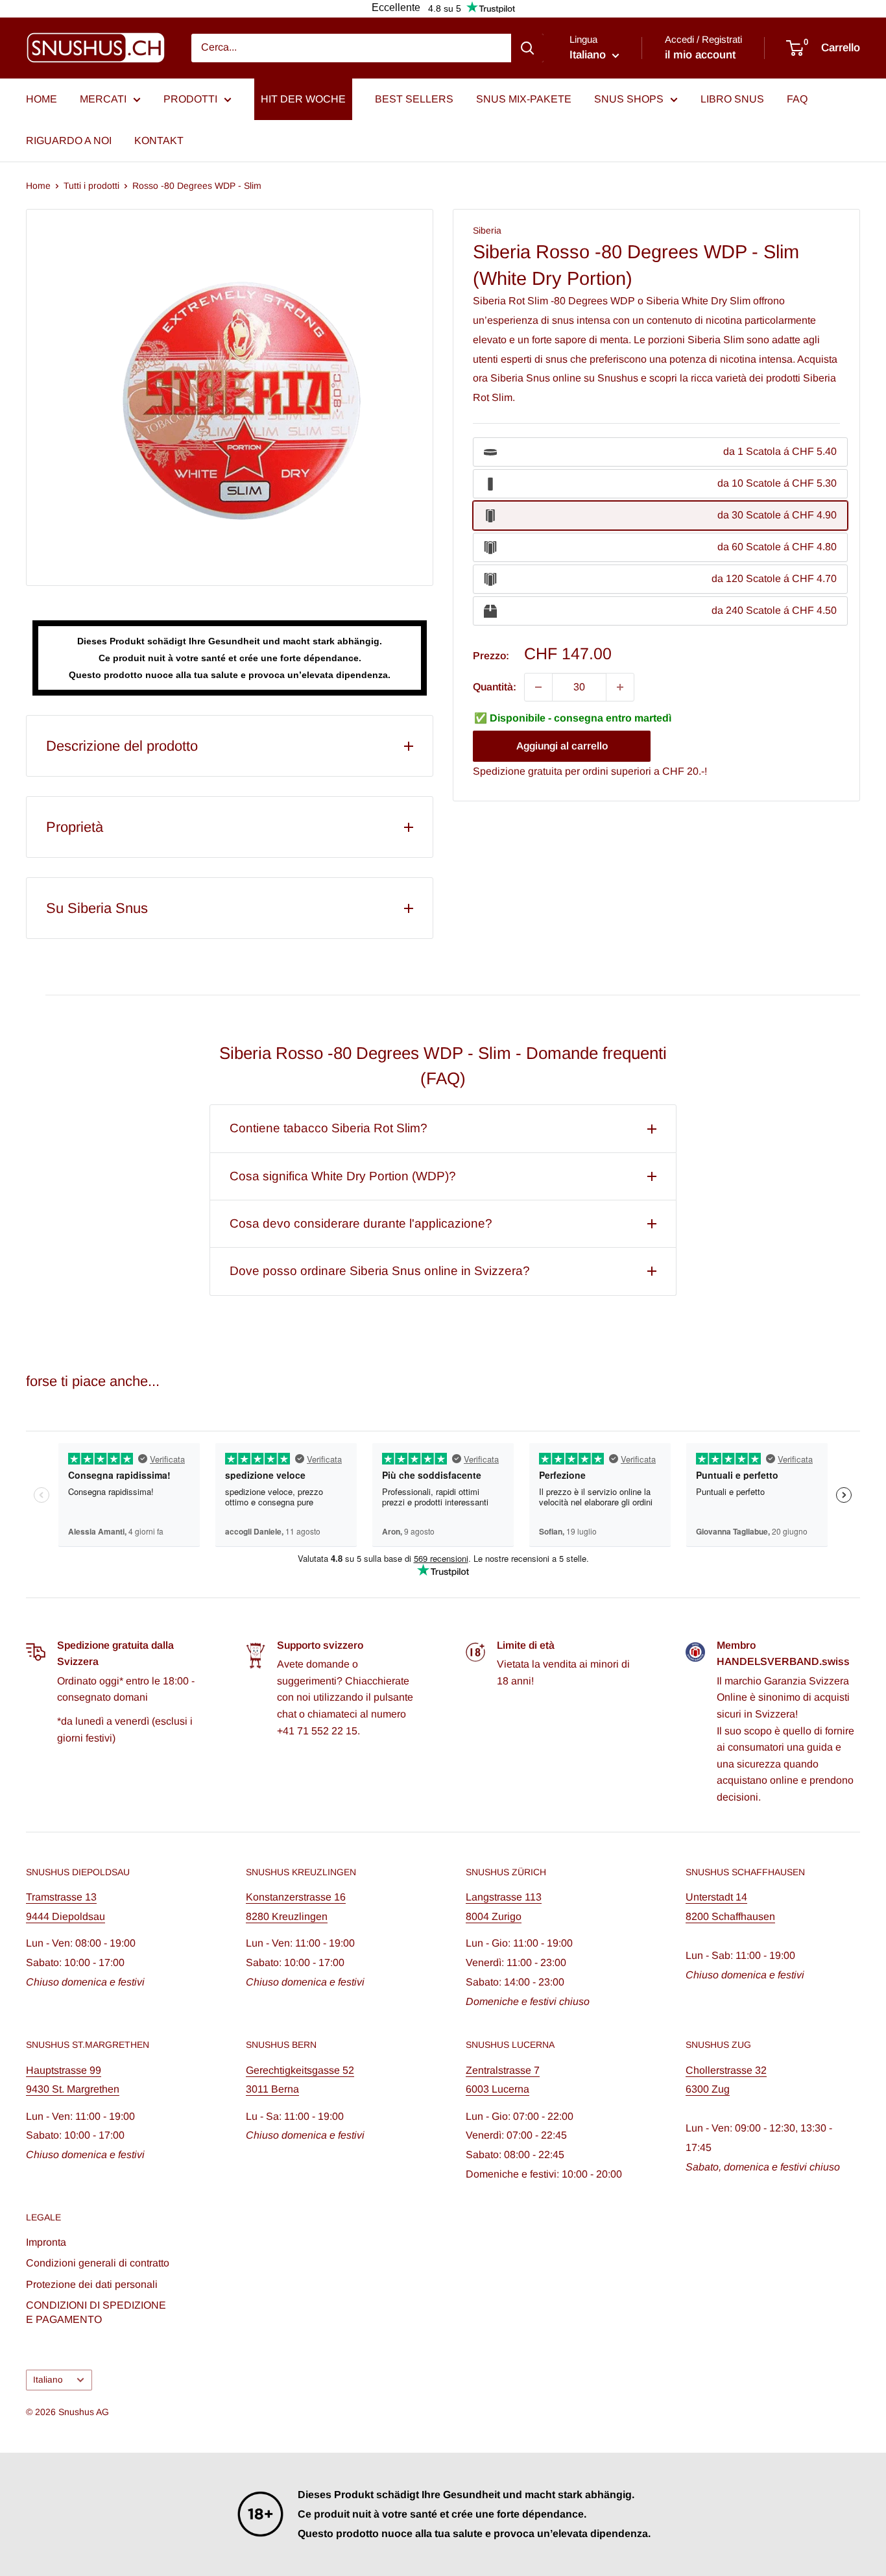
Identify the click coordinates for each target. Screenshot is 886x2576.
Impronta (46, 2242)
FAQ (797, 99)
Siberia (487, 230)
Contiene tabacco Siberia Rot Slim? (329, 1128)
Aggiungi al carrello (562, 747)
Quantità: (495, 687)
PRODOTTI (190, 99)
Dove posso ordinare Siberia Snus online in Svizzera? (380, 1271)
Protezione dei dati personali (92, 2284)
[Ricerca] (527, 48)
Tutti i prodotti (91, 186)
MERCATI (103, 99)
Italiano (48, 2380)
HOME (42, 99)
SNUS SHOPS (629, 99)
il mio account (700, 55)
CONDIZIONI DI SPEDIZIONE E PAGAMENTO (96, 2312)
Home (38, 186)
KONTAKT (159, 140)
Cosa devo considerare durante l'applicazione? (361, 1223)
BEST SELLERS (414, 99)
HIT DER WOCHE (303, 99)
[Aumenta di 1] (620, 687)
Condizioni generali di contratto (98, 2263)
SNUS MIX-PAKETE (524, 99)
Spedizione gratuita (518, 772)
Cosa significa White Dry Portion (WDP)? (343, 1176)
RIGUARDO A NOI (69, 140)
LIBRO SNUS (732, 99)
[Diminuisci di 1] (538, 687)
